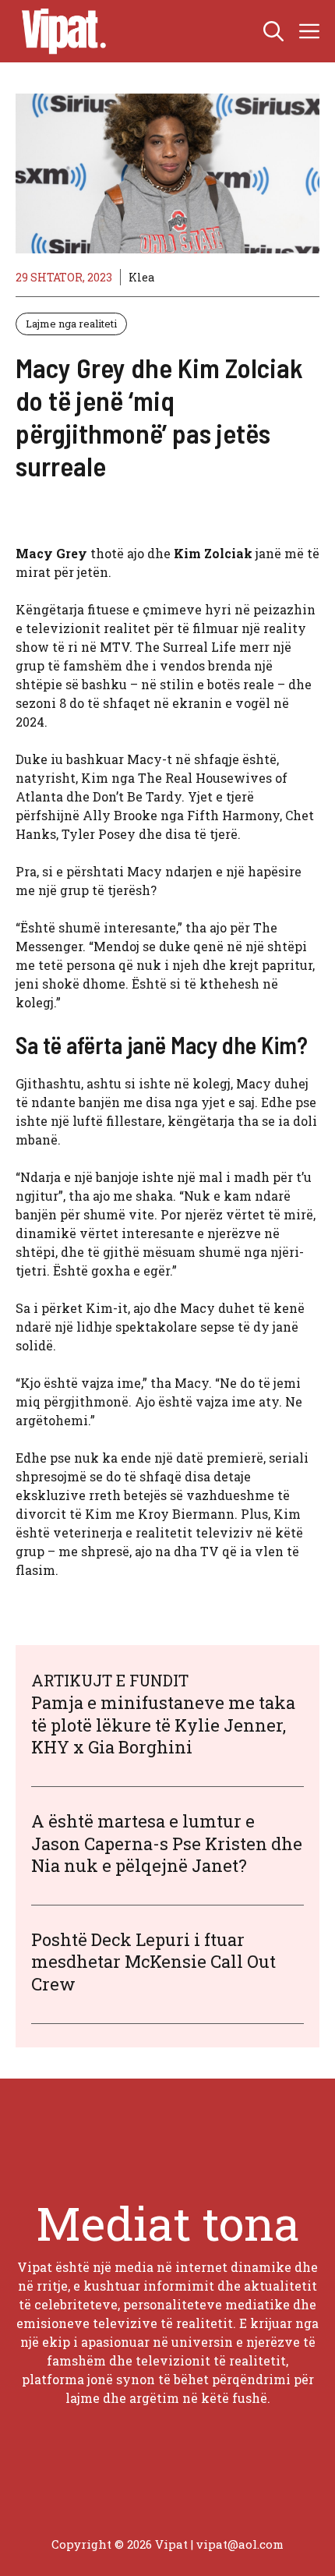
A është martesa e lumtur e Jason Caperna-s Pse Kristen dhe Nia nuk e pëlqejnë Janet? (167, 1843)
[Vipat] (60, 31)
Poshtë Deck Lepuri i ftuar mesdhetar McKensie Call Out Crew (153, 1962)
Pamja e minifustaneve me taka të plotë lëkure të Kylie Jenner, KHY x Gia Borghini (163, 1725)
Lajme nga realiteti (71, 324)
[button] (273, 31)
